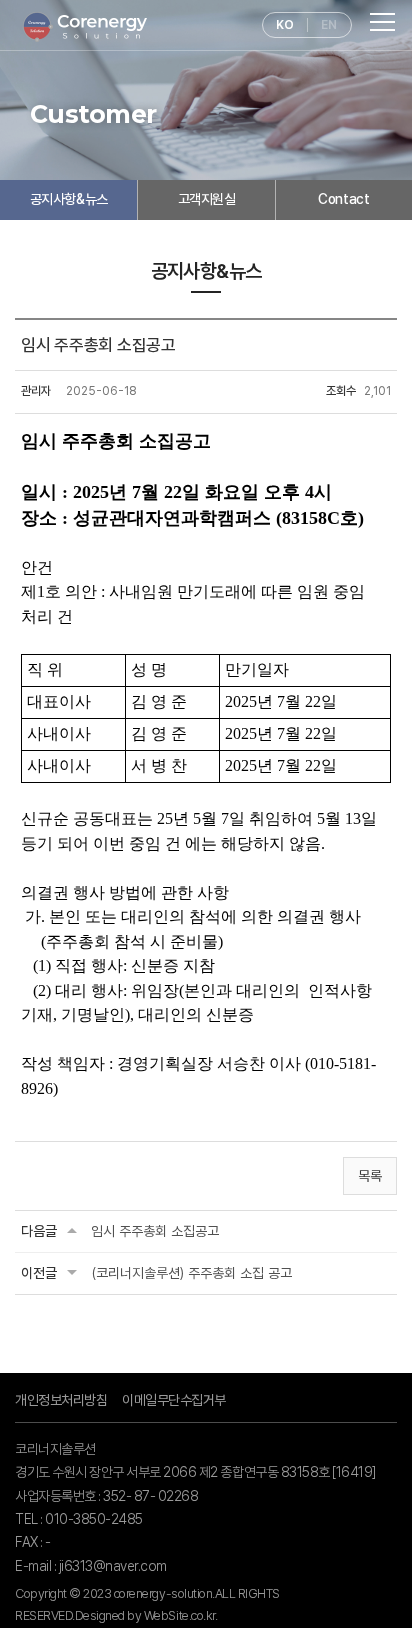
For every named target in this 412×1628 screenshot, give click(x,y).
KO (284, 25)
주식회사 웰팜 (85, 27)
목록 (370, 1176)
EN (328, 25)
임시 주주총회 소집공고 (155, 1231)
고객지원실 (207, 199)
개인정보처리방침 (61, 1400)
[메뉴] (383, 22)
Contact (343, 199)
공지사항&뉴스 (69, 199)
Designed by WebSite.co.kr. (146, 1615)
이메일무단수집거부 (174, 1400)
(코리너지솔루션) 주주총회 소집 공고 (191, 1273)
